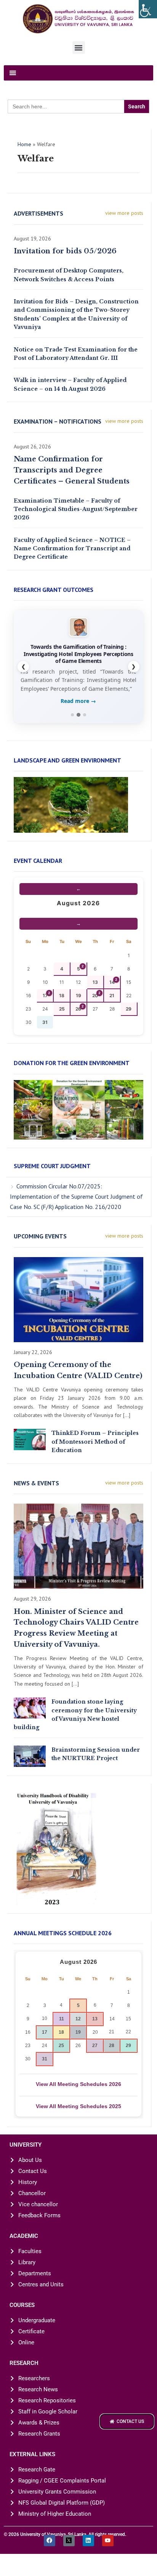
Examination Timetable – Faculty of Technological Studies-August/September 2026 (76, 509)
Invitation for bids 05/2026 (65, 251)
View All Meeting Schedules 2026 (78, 2103)
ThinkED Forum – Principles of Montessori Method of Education (95, 1460)
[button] (79, 48)
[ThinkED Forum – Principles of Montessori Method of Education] (30, 1458)
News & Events (36, 1502)
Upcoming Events (40, 1255)
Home (24, 144)
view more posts (124, 213)
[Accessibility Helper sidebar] (148, 9)
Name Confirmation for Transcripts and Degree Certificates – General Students (72, 470)
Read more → (78, 720)
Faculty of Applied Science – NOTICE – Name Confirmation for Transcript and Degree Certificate (72, 549)
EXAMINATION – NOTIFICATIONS (58, 421)
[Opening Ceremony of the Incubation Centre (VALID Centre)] (78, 1318)
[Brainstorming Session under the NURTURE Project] (30, 1774)
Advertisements (38, 213)
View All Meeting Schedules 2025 (78, 2125)
